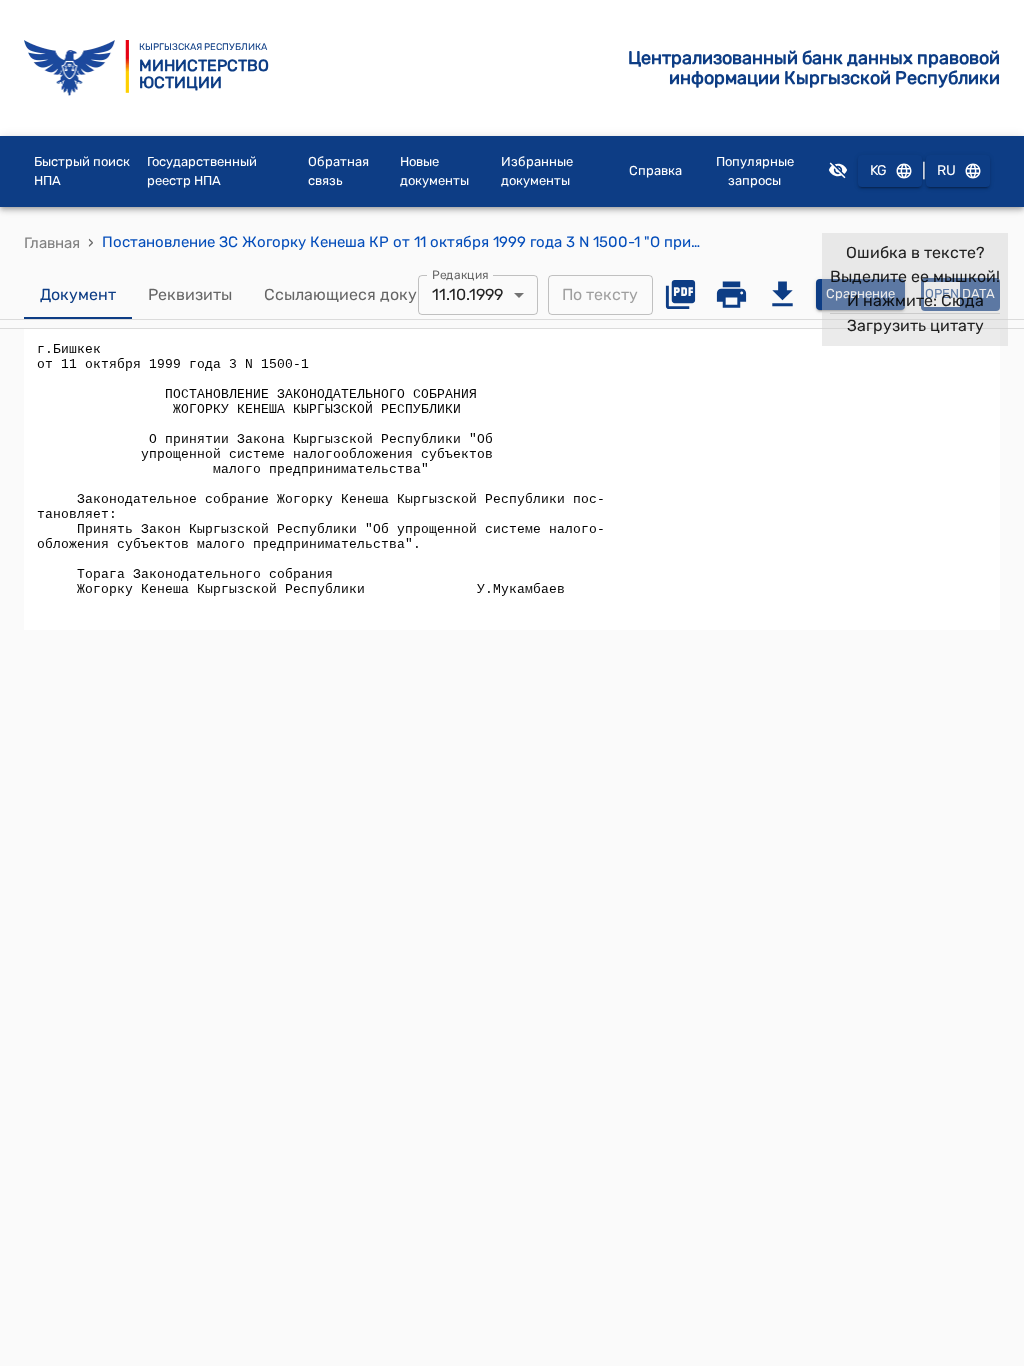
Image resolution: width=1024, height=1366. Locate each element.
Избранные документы (537, 171)
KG (878, 170)
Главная (52, 243)
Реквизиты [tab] (190, 294)
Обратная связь (338, 171)
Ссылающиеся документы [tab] (365, 294)
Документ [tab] (78, 294)
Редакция (460, 274)
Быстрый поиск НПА (82, 171)
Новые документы (434, 171)
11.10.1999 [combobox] (467, 294)
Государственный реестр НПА (202, 171)
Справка (655, 170)
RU (946, 170)
